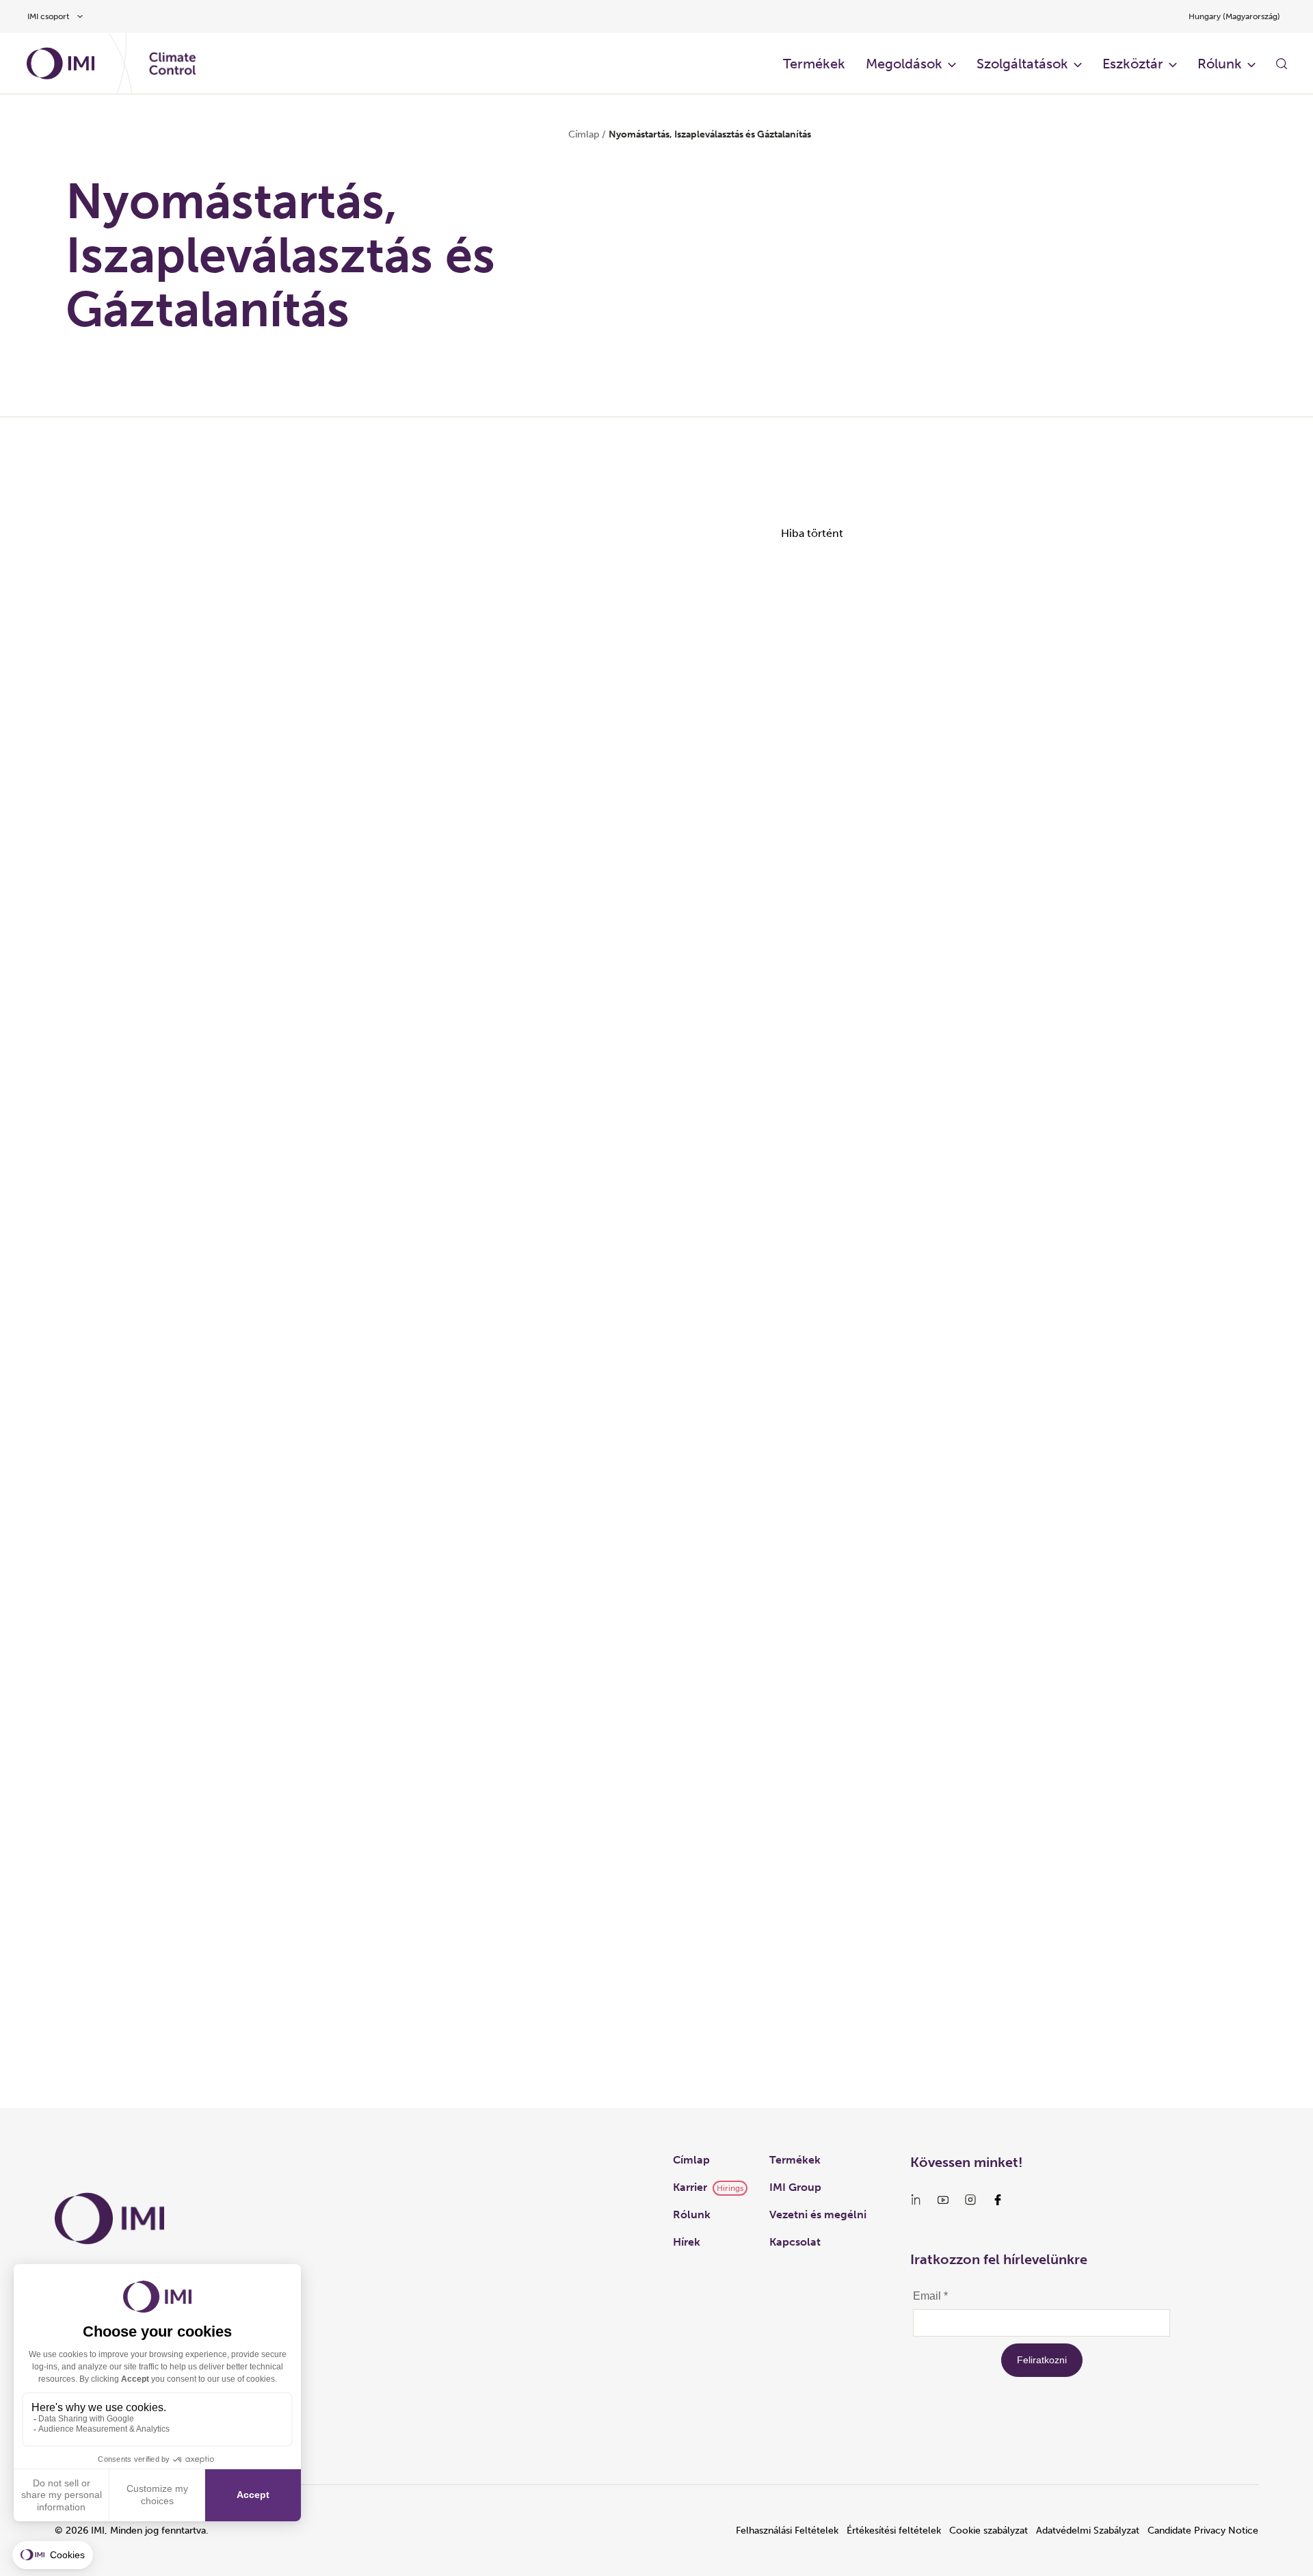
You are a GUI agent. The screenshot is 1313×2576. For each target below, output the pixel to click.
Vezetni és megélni (818, 2214)
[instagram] (970, 2200)
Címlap (584, 134)
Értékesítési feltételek (894, 2531)
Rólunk (1220, 64)
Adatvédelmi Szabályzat (1088, 2531)
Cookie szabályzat (989, 2531)
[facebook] (998, 2200)
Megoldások (904, 64)
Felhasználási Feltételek (787, 2531)
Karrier (690, 2187)
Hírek (687, 2242)
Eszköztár (1133, 64)
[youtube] (943, 2200)
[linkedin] (916, 2200)
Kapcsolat (795, 2242)
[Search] (1282, 64)
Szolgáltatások (1022, 64)
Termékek (814, 64)
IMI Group (795, 2187)
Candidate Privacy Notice (1203, 2531)
